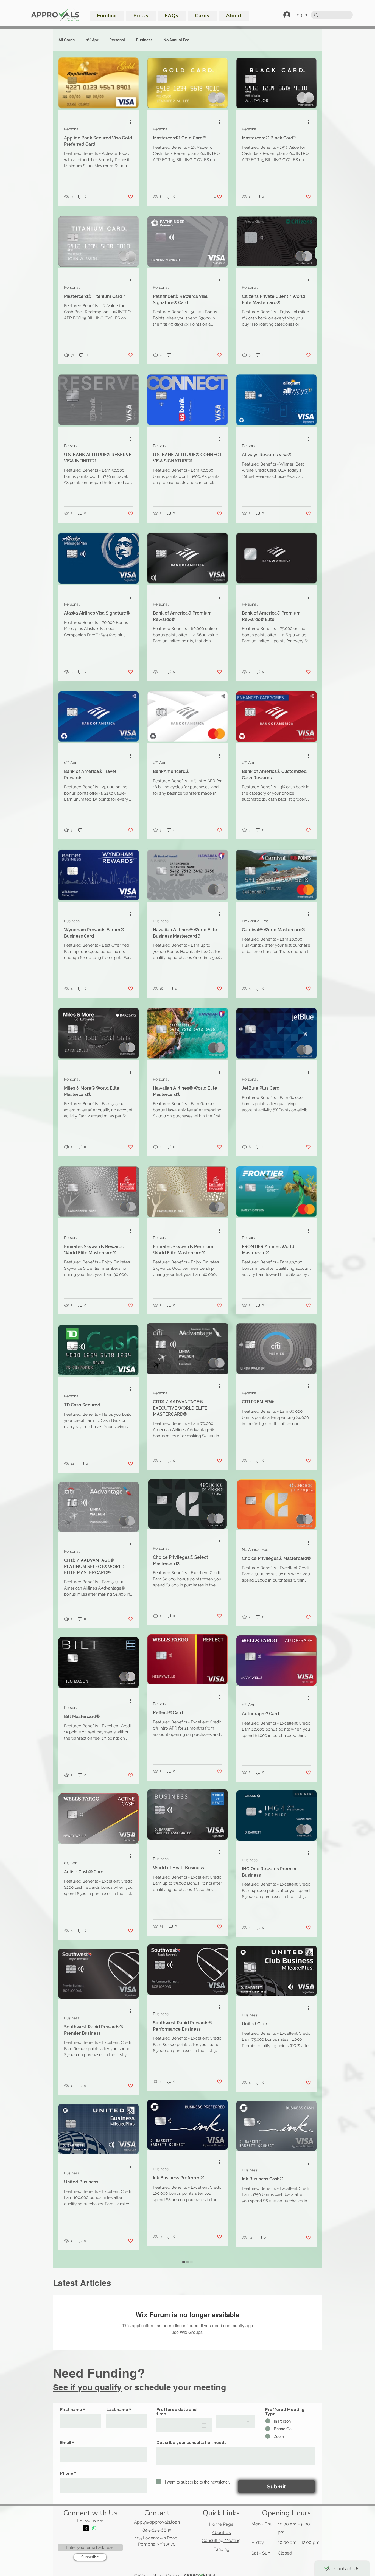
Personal (117, 40)
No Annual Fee (176, 40)
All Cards (67, 40)
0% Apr (92, 40)
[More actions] (132, 122)
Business (144, 40)
